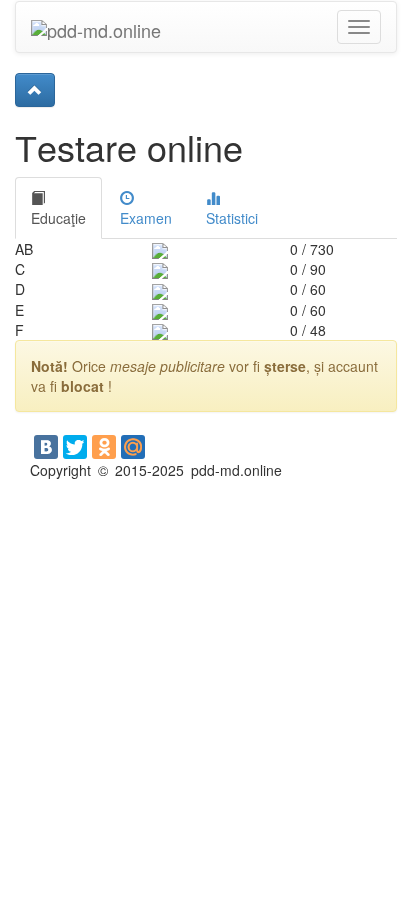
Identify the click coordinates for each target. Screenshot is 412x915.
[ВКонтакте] (46, 447)
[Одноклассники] (104, 447)
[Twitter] (75, 447)
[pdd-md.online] (96, 27)
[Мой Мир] (133, 447)
